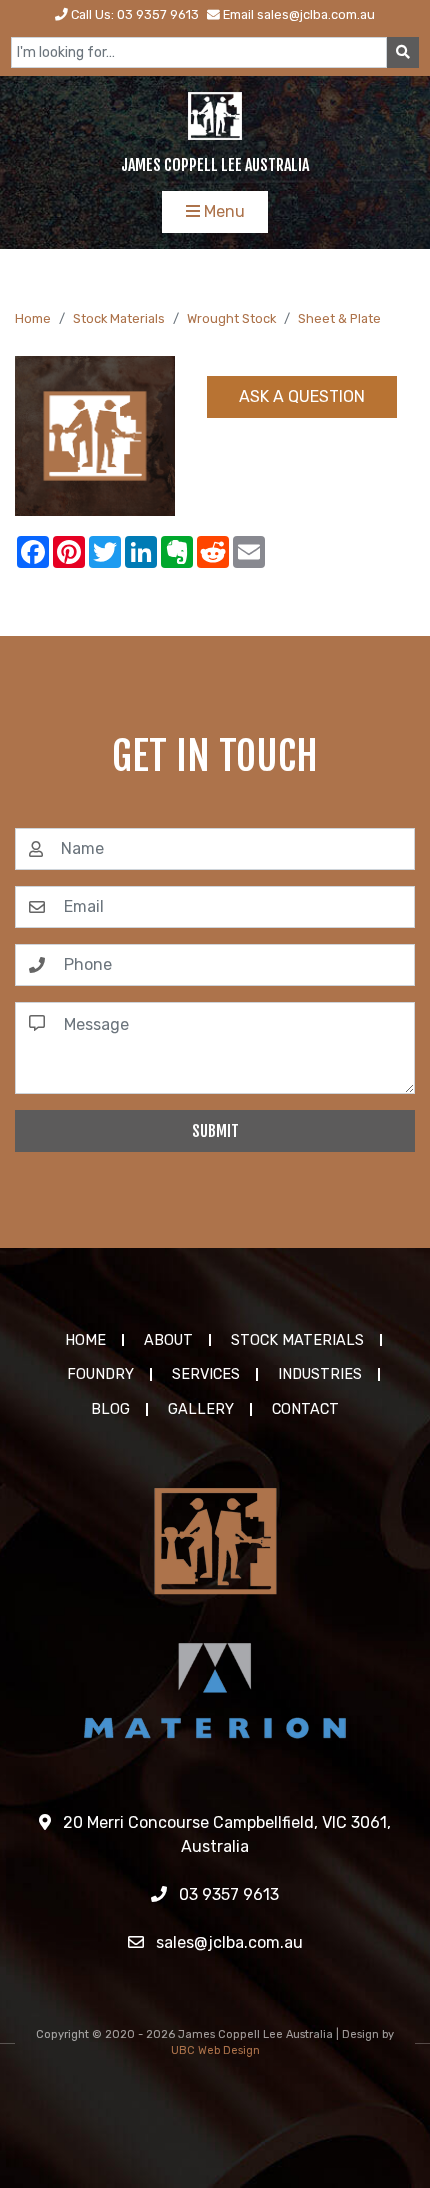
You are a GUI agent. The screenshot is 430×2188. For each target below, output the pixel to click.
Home (33, 318)
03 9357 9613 (227, 1894)
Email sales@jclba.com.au (297, 14)
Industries (320, 1374)
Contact (305, 1409)
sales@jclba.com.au (227, 1942)
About (168, 1340)
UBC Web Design (215, 2050)
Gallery (201, 1409)
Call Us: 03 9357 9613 (133, 14)
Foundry (100, 1374)
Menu (222, 211)
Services (206, 1374)
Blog (110, 1409)
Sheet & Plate (339, 318)
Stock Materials (119, 318)
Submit (215, 1131)
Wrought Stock (231, 318)
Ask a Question (302, 396)
